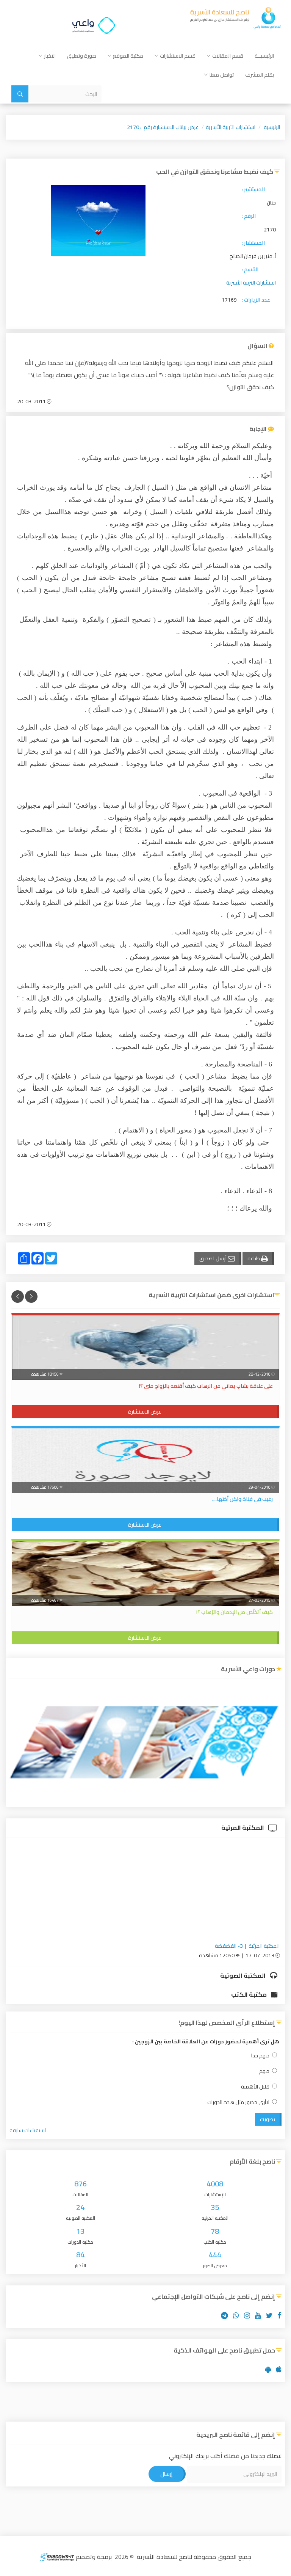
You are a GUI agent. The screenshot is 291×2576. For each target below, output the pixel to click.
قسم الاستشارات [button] (178, 56)
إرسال (166, 2474)
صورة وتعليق (82, 56)
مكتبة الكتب (250, 1994)
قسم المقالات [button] (228, 56)
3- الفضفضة (229, 1946)
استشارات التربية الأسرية (231, 127)
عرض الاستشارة (145, 1412)
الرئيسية (272, 127)
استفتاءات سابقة (28, 2130)
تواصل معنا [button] (222, 75)
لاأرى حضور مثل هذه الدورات (238, 2102)
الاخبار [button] (50, 56)
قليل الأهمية (255, 2087)
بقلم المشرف (260, 75)
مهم (264, 2071)
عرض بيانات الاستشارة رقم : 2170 (163, 127)
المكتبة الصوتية (243, 1975)
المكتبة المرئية (243, 1827)
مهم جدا (260, 2056)
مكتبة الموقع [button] (128, 56)
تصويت (268, 2119)
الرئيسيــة (264, 56)
